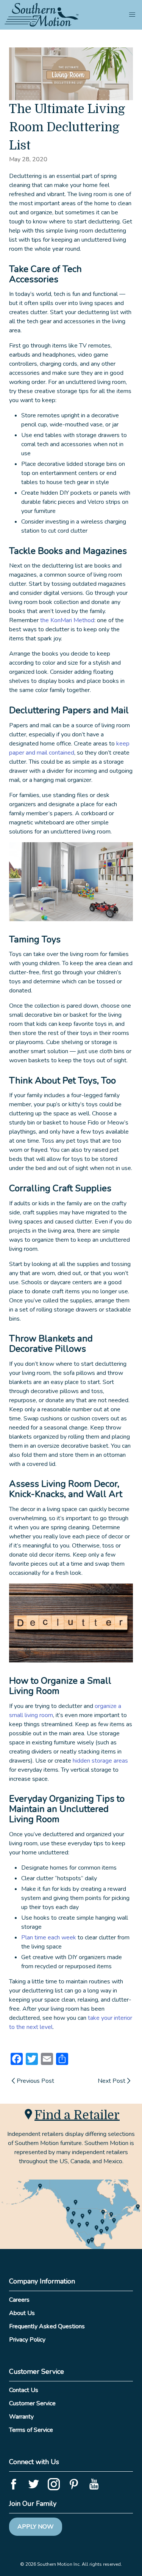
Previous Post (35, 2081)
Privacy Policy (27, 2340)
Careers (19, 2300)
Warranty (21, 2417)
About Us (22, 2313)
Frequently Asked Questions (47, 2326)
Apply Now (36, 2527)
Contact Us (24, 2390)
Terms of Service (31, 2430)
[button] (132, 15)
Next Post (112, 2081)
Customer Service (32, 2403)
